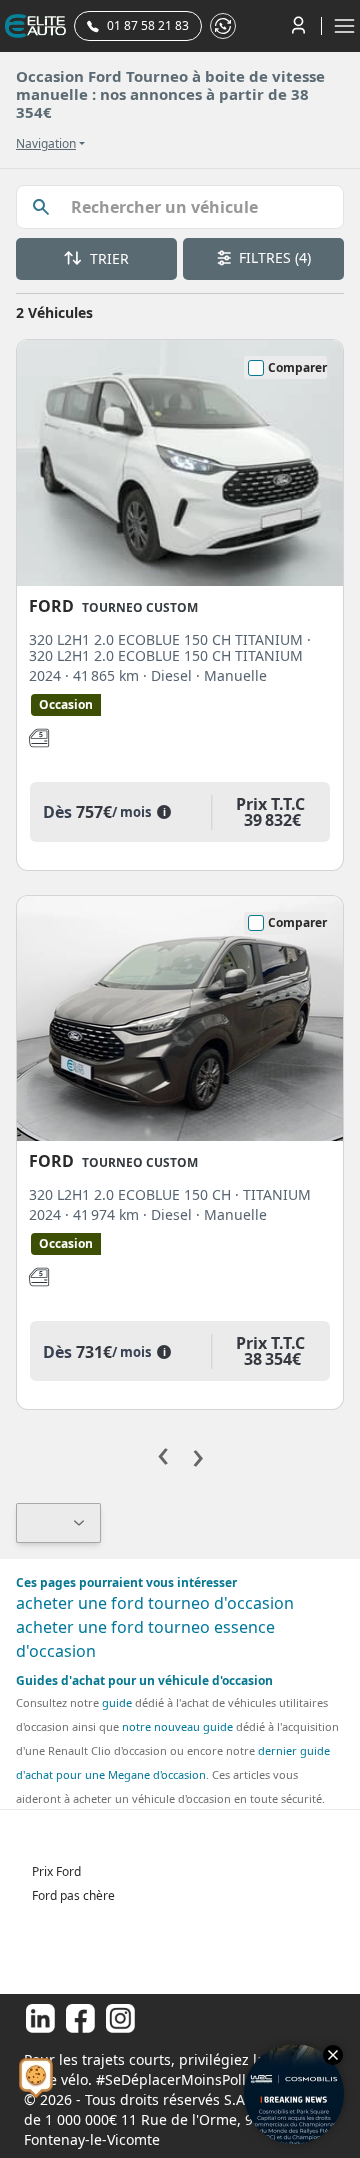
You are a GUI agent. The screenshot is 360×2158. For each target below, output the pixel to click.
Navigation (46, 144)
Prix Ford (56, 1871)
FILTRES (273, 257)
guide (117, 1702)
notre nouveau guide (177, 1726)
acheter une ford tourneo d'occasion (155, 1603)
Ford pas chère (73, 1895)
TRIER (107, 258)
